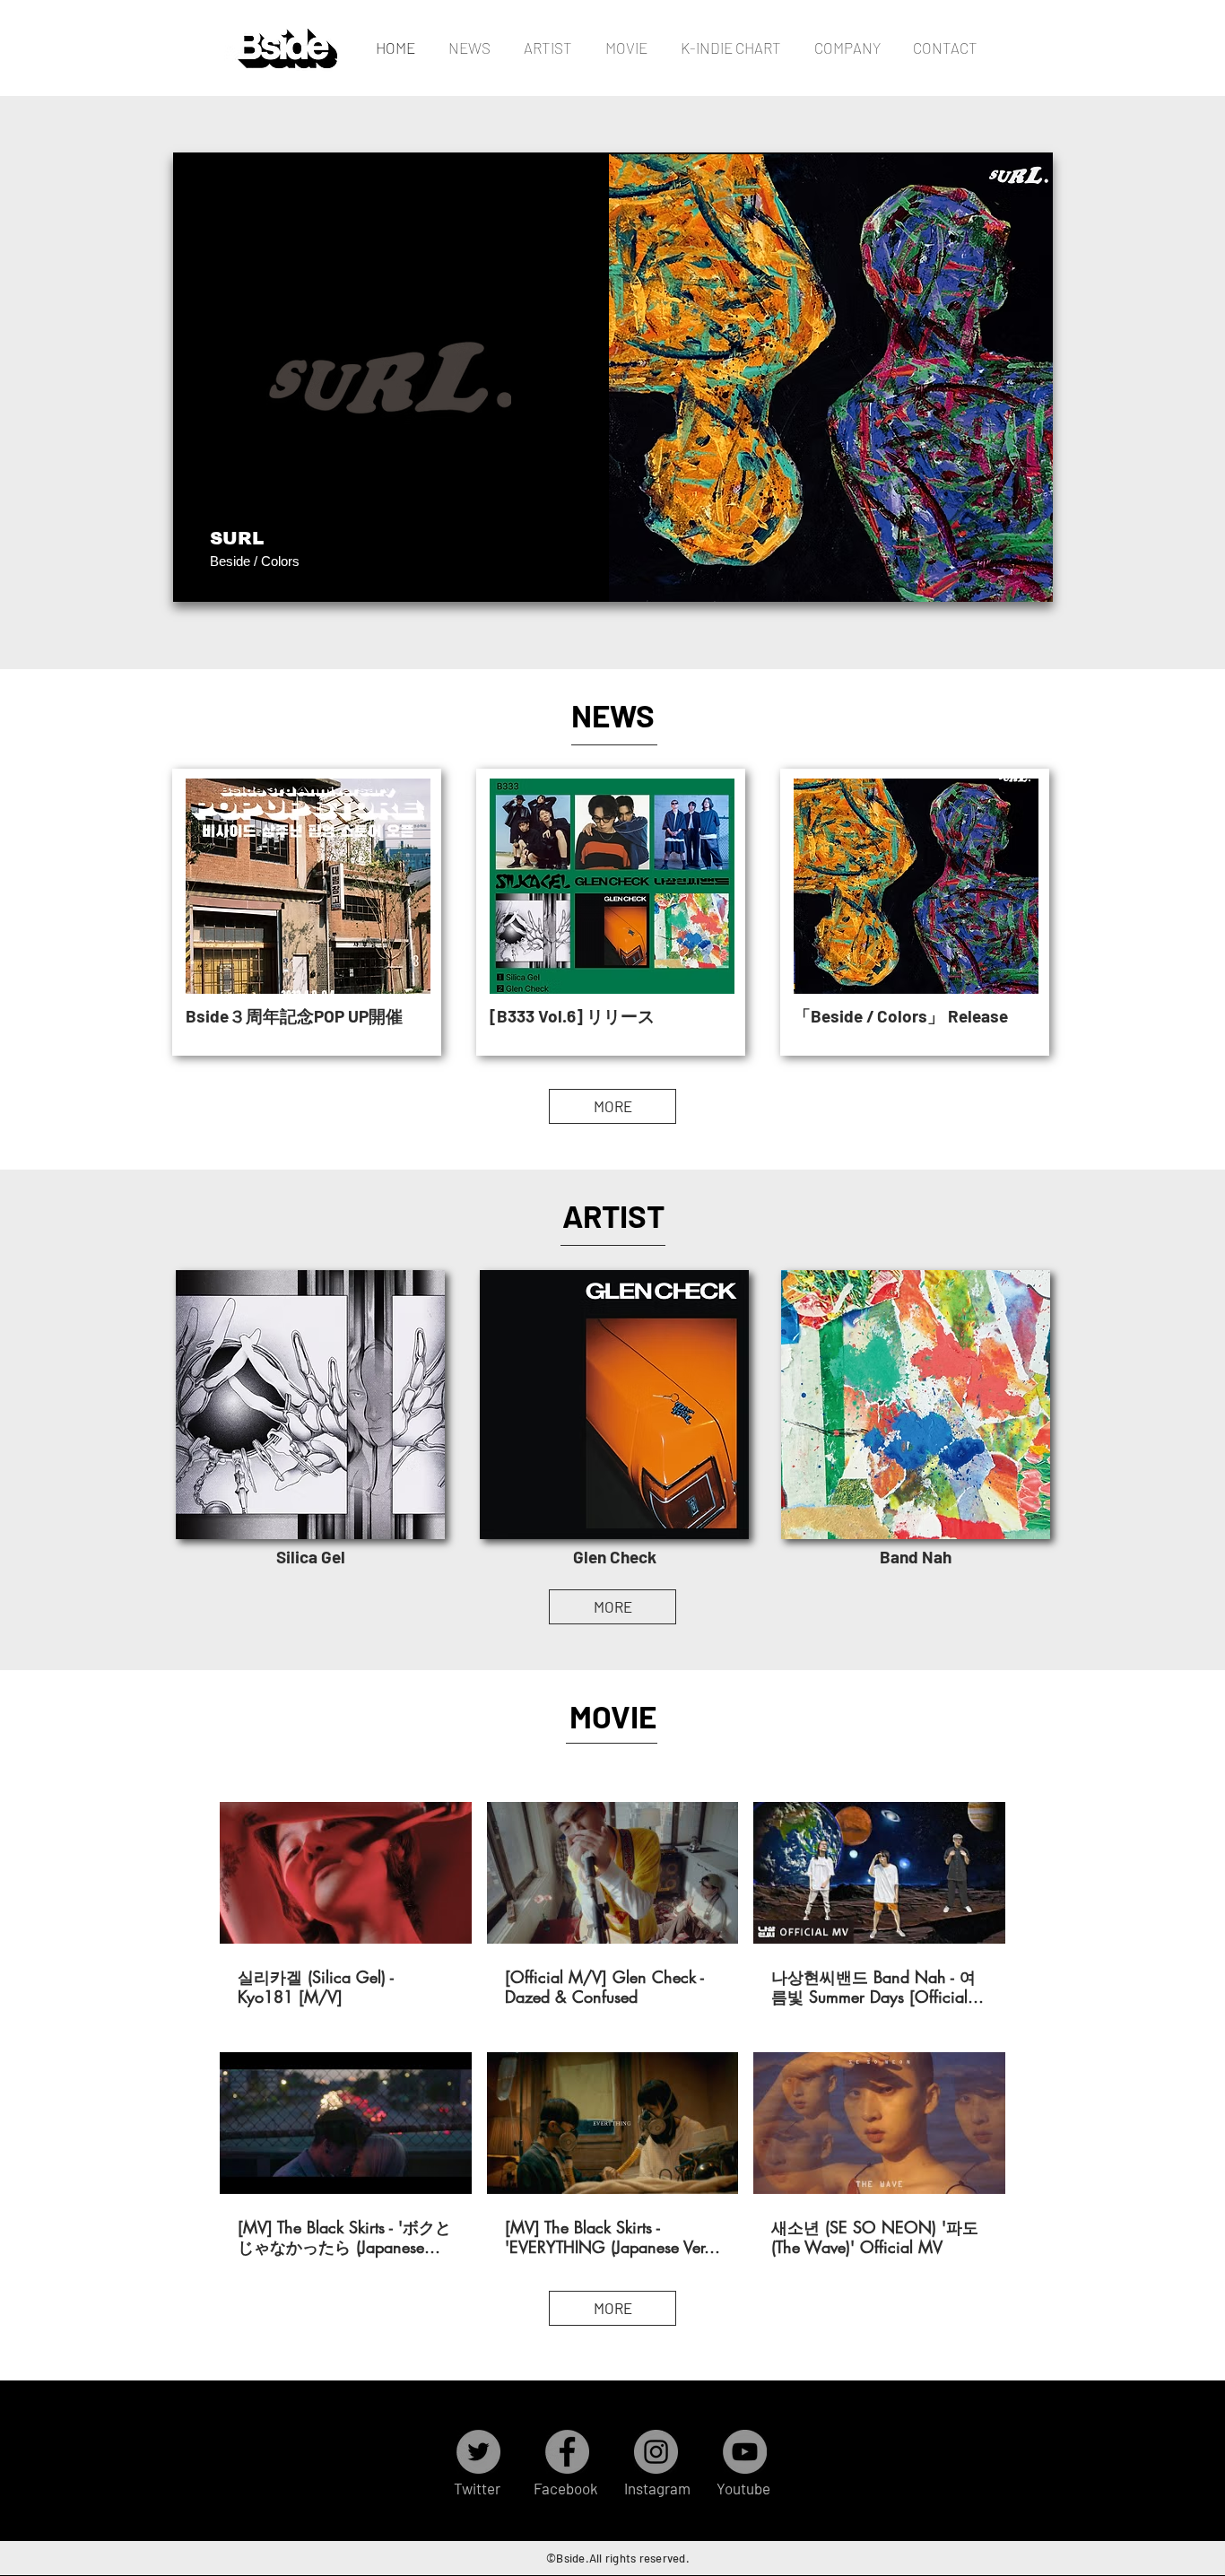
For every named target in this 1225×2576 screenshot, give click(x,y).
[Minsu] (656, 574)
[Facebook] (567, 2452)
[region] (310, 1405)
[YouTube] (745, 2452)
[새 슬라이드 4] (862, 574)
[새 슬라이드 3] (842, 574)
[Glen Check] (384, 574)
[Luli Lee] (697, 574)
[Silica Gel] (364, 574)
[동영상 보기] (345, 1873)
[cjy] (573, 574)
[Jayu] (491, 574)
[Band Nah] (405, 574)
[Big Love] (470, 574)
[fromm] (532, 574)
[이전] (198, 377)
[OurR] (759, 574)
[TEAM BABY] (448, 574)
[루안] (780, 574)
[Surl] (738, 574)
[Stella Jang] (615, 574)
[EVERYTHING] (512, 574)
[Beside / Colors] (426, 574)
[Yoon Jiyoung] (718, 574)
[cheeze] (553, 574)
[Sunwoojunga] (635, 574)
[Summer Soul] (677, 574)
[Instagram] (656, 2452)
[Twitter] (478, 2452)
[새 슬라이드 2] (821, 574)
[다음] (1028, 377)
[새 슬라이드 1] (800, 574)
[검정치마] (594, 574)
